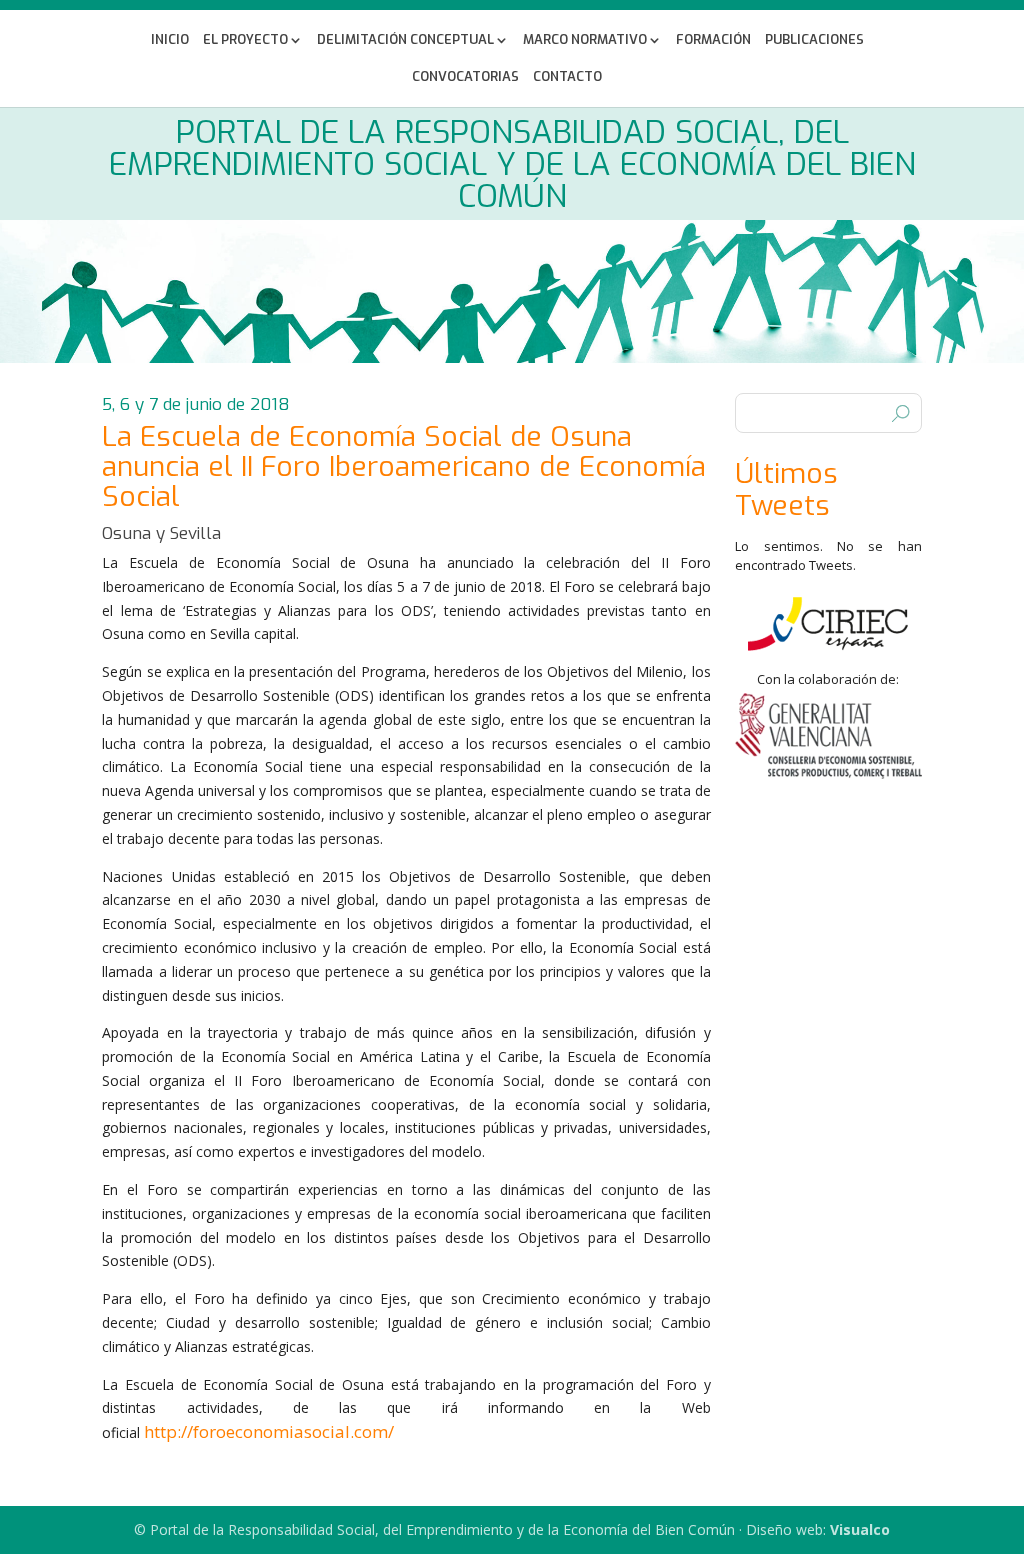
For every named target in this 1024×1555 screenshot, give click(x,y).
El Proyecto (245, 40)
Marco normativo (585, 40)
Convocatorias (465, 77)
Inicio (170, 40)
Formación (713, 40)
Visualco (860, 1529)
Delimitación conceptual (405, 40)
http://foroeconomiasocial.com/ (269, 1431)
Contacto (567, 77)
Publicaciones (814, 40)
